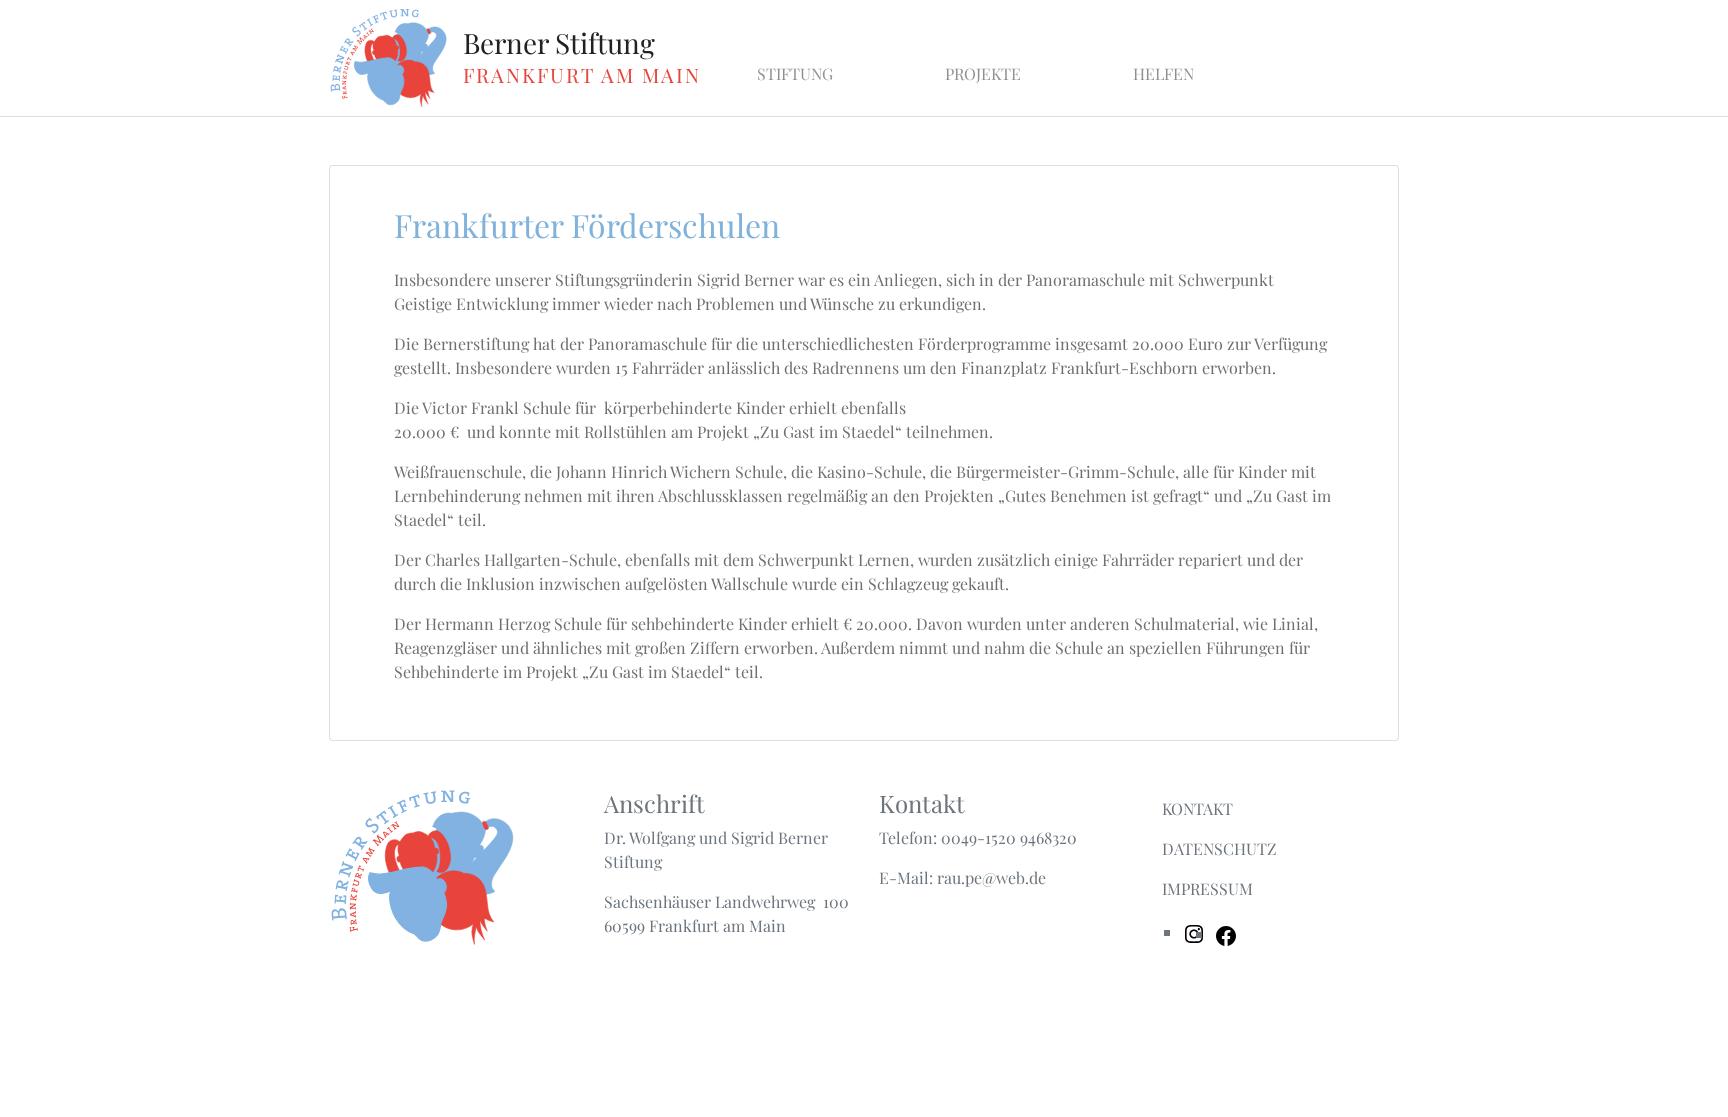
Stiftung (795, 73)
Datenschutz (1219, 848)
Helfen (1163, 73)
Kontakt (1197, 808)
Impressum (1207, 888)
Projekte (983, 73)
